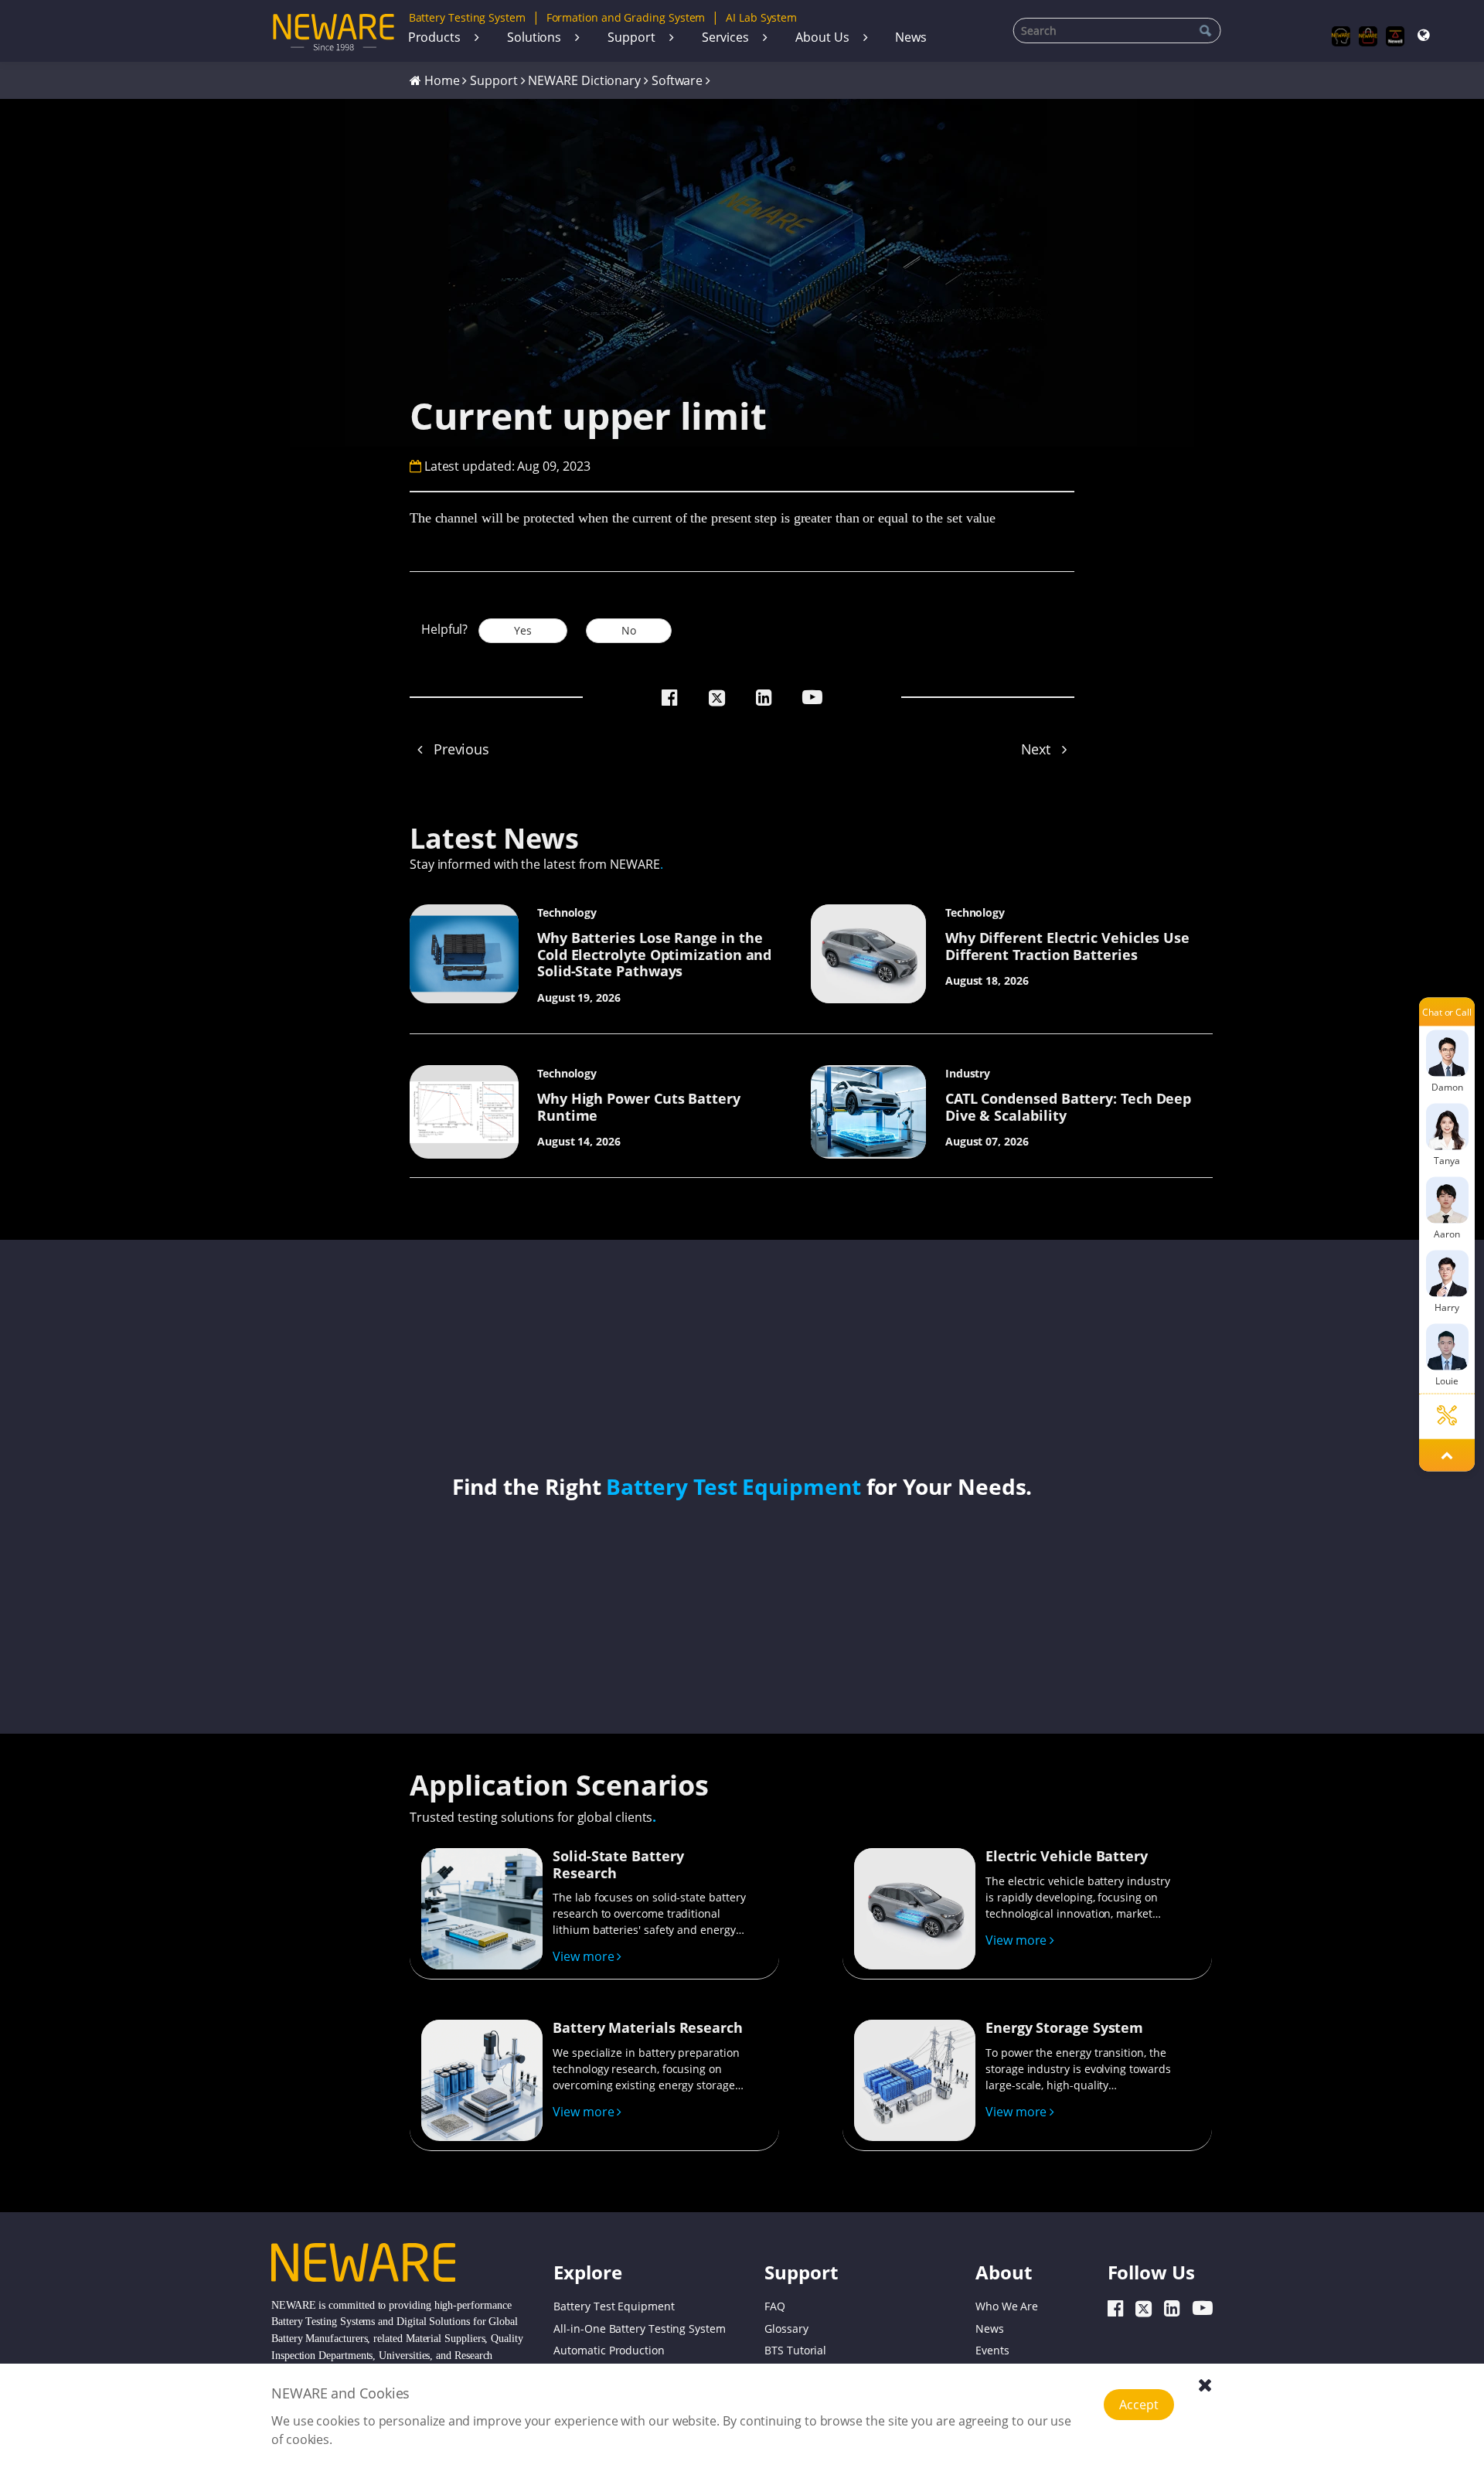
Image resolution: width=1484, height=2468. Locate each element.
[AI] (1341, 36)
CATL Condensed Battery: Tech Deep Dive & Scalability (1068, 1107)
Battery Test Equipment (733, 1486)
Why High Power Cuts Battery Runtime (639, 1107)
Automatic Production (609, 2351)
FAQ (775, 2306)
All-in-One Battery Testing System (639, 2328)
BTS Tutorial (795, 2351)
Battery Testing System (467, 17)
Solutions (534, 37)
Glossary (786, 2328)
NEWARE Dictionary (584, 80)
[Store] (1368, 36)
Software (677, 80)
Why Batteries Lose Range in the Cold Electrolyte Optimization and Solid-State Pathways (654, 954)
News (911, 37)
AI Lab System (761, 17)
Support (631, 37)
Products (434, 37)
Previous (459, 749)
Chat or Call (1447, 1011)
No (629, 630)
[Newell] (1396, 36)
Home (442, 80)
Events (992, 2351)
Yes (523, 630)
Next (1038, 749)
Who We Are (1007, 2306)
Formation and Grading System (626, 17)
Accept (1139, 2405)
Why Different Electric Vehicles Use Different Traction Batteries (1067, 946)
